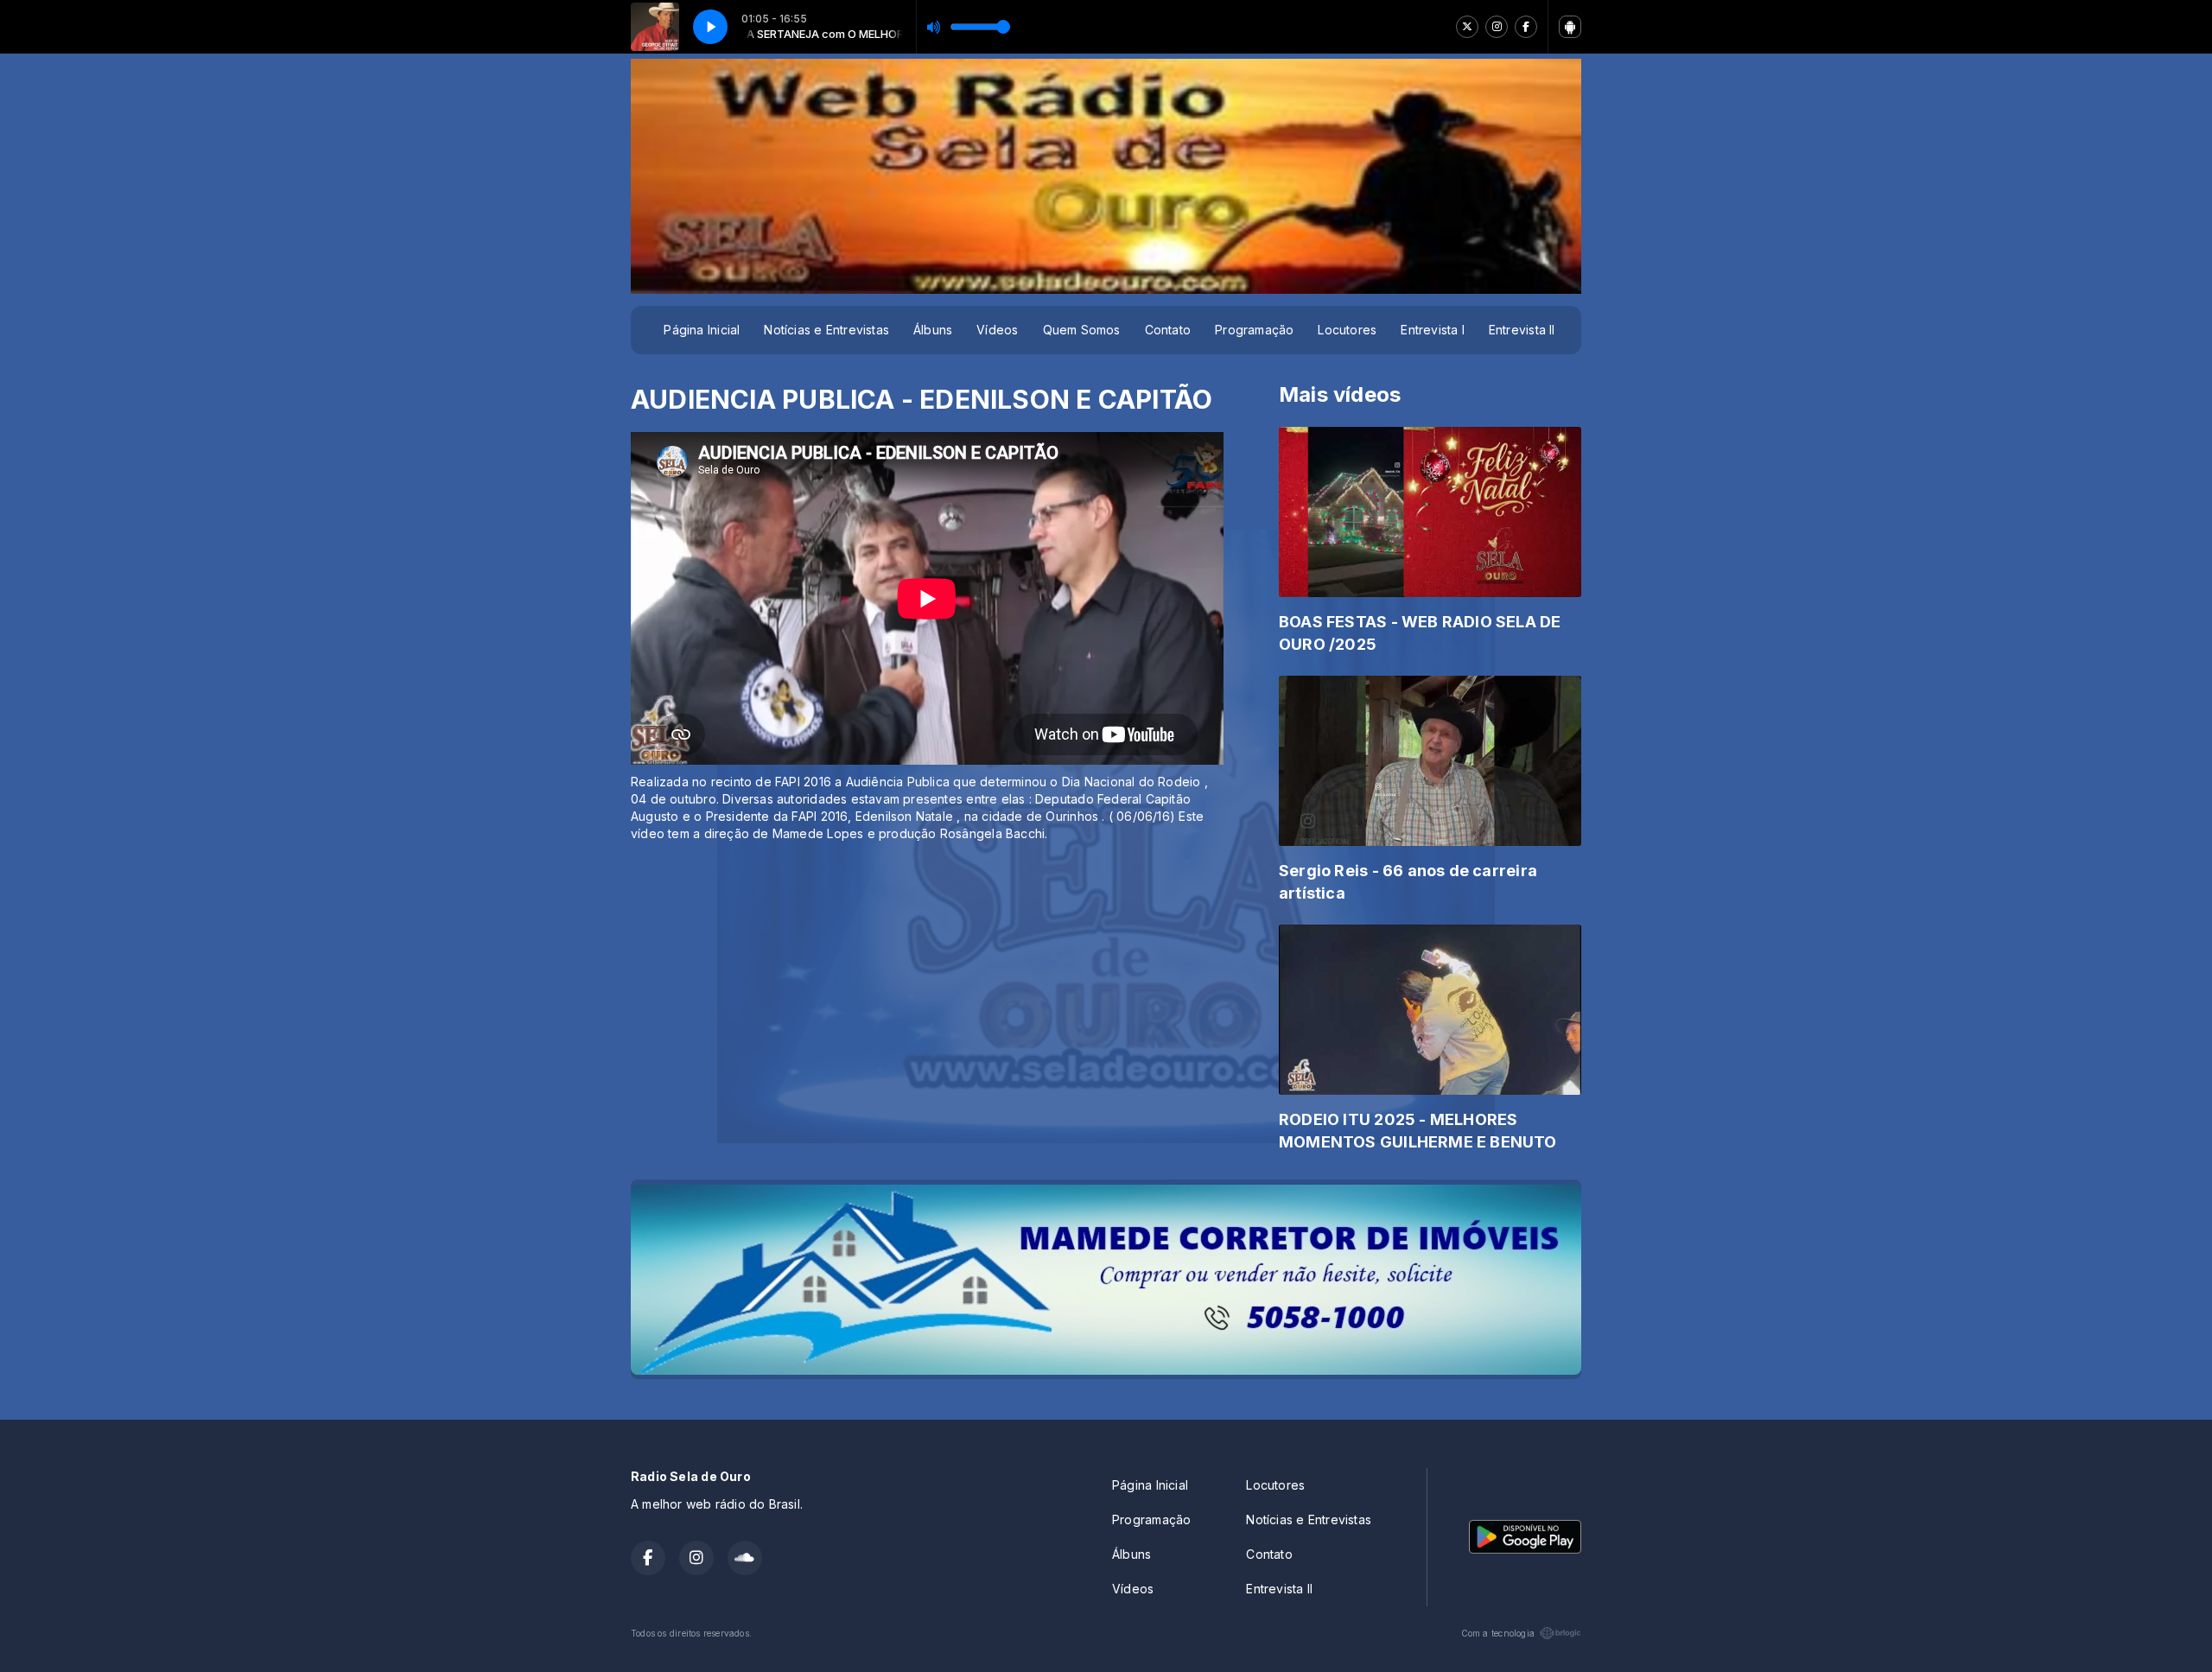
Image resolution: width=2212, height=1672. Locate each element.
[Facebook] (1526, 27)
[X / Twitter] (1467, 27)
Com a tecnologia (1498, 1633)
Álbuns (933, 330)
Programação (1254, 330)
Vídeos (997, 330)
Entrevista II (1522, 330)
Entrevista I (1433, 330)
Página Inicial (702, 330)
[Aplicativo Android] (1570, 27)
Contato (1168, 330)
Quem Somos (1082, 330)
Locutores (1347, 330)
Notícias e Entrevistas (826, 330)
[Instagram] (1497, 27)
